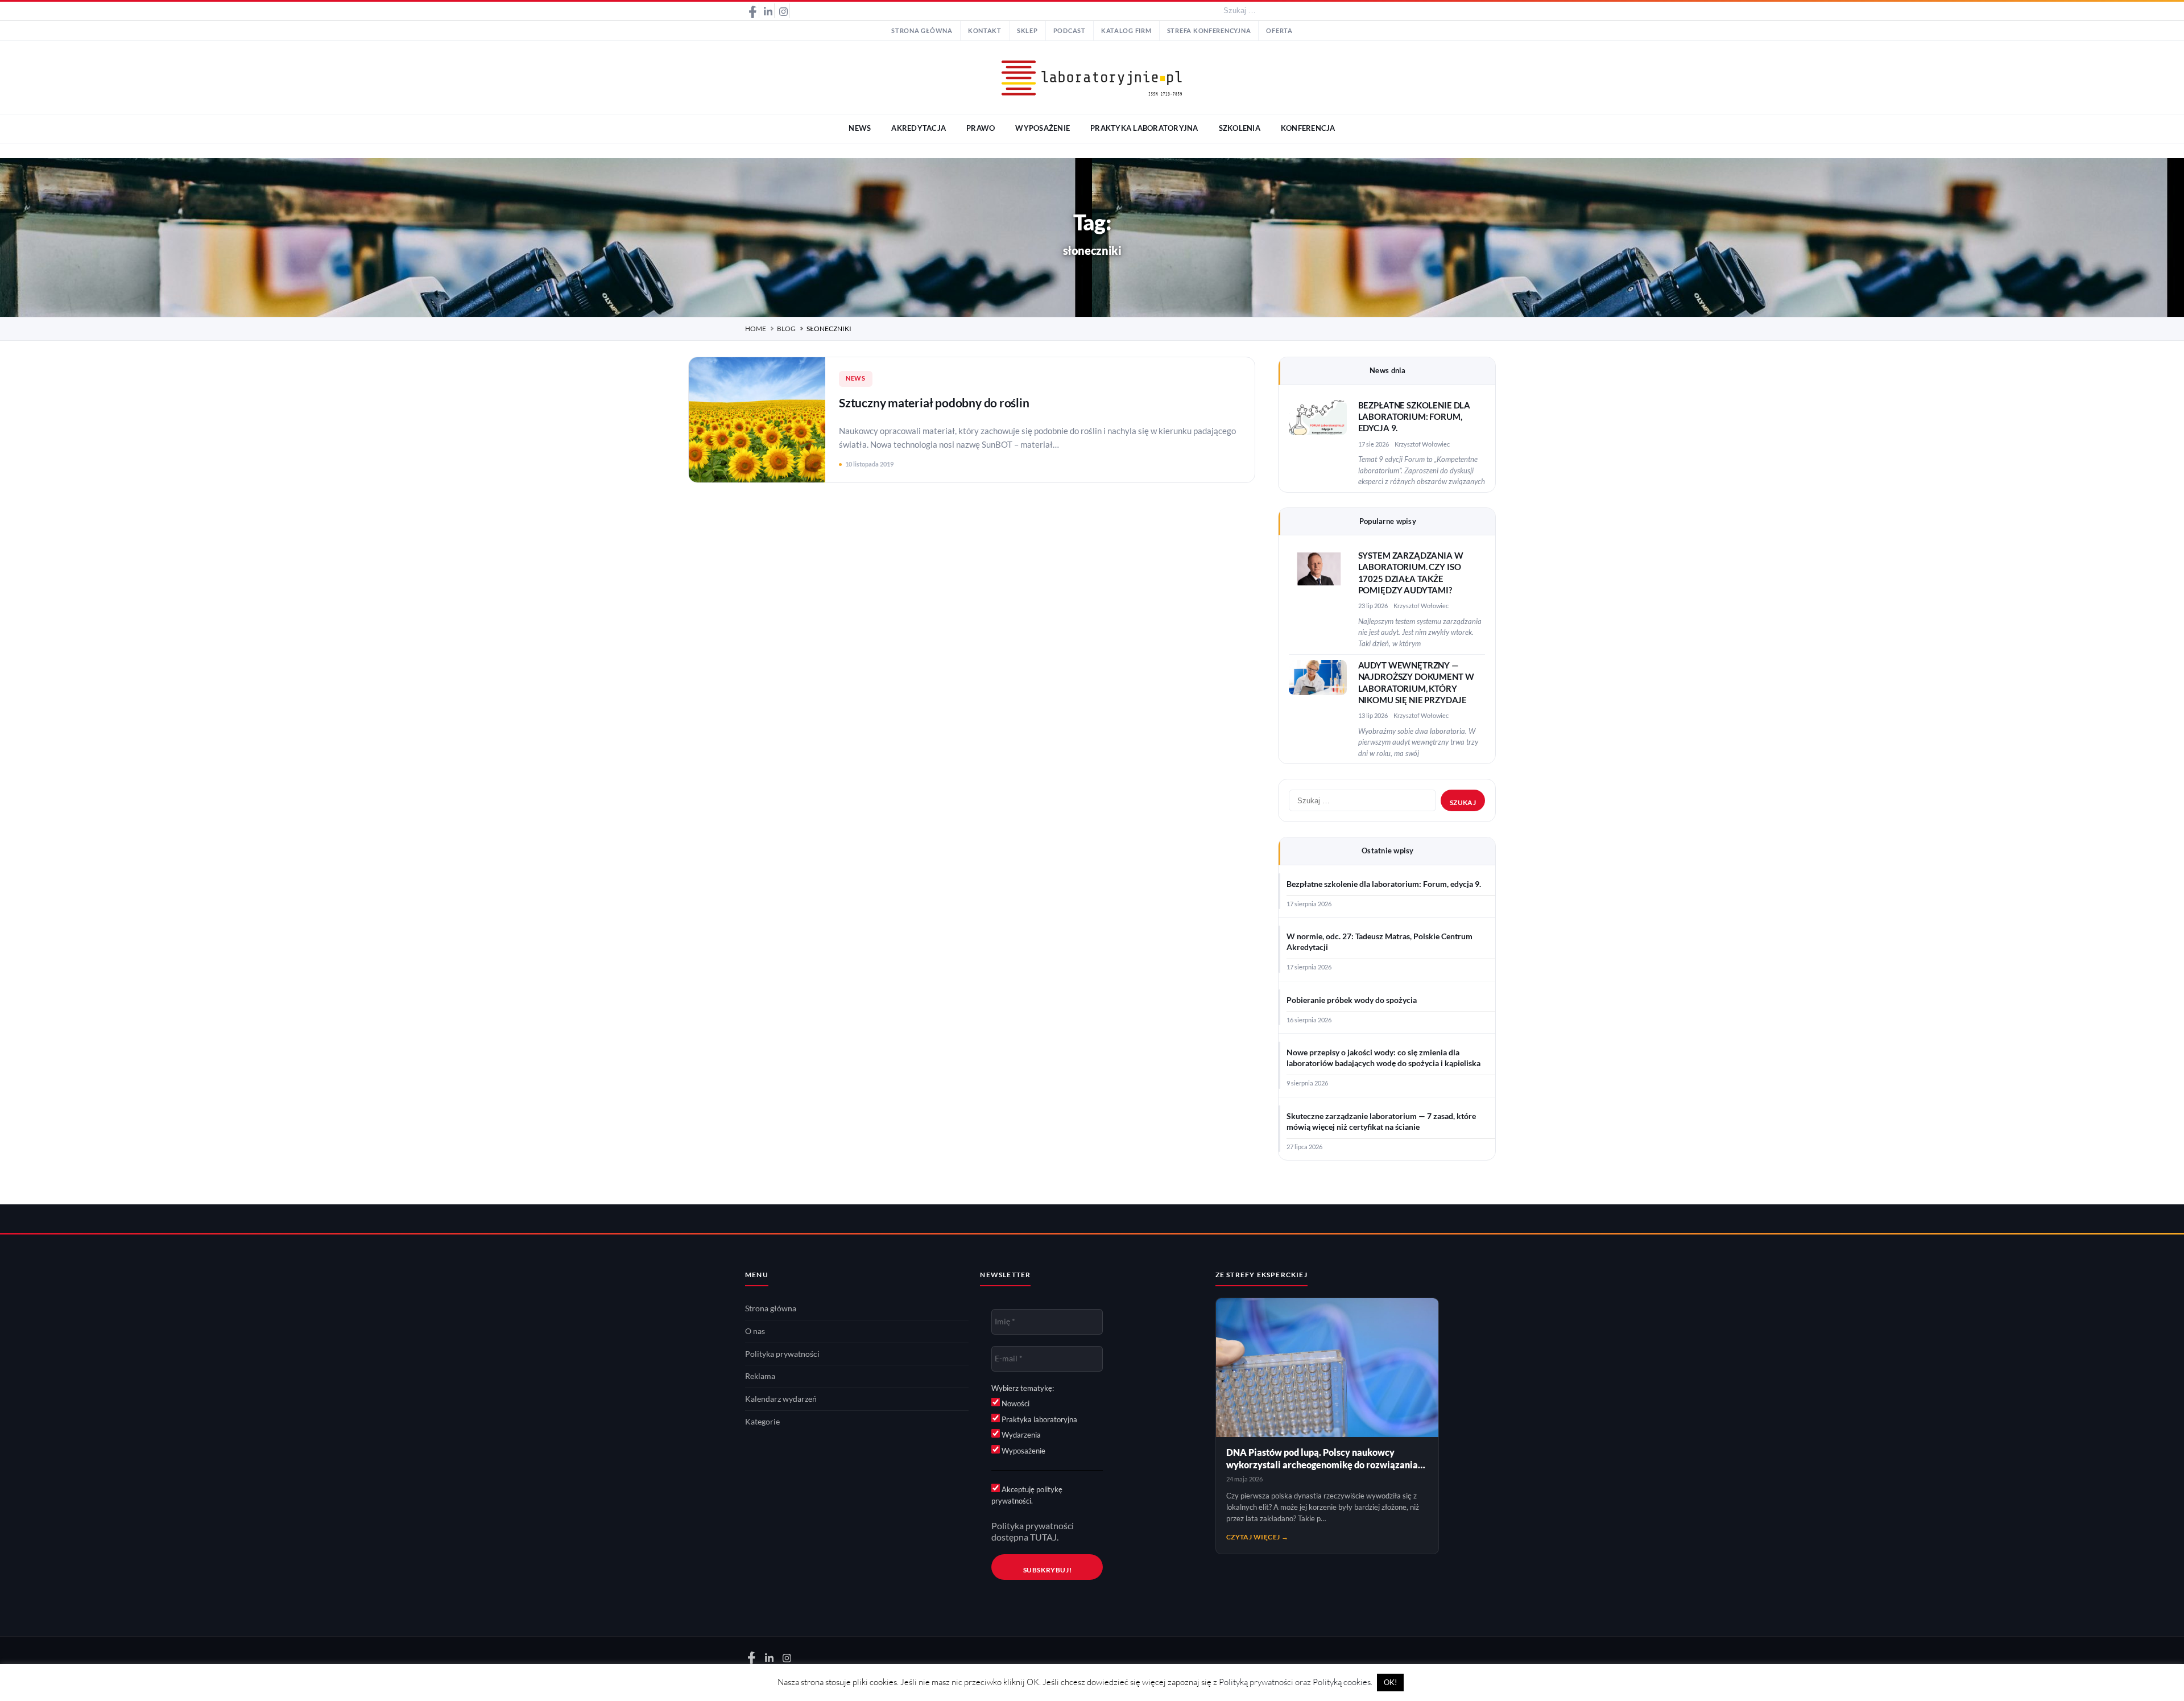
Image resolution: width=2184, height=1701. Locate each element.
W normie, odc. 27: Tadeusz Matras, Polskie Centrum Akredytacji (1380, 942)
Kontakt (985, 31)
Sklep (1027, 31)
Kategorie (762, 1422)
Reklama (760, 1376)
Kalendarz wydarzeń (781, 1399)
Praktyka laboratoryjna (1039, 1419)
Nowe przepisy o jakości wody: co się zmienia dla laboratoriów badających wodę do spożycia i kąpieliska (1383, 1058)
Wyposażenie (1023, 1451)
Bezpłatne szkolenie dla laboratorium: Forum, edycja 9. (1414, 417)
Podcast (1070, 31)
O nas (755, 1331)
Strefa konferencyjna (1209, 31)
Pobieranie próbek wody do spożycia (1352, 1000)
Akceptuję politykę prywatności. (1027, 1495)
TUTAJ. (1044, 1537)
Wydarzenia (1020, 1435)
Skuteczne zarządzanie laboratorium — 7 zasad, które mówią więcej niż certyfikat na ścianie (1381, 1122)
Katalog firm (1126, 31)
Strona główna (922, 31)
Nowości (1015, 1403)
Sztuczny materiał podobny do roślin (934, 402)
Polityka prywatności (782, 1354)
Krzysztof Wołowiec (1422, 444)
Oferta (1279, 31)
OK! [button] (1390, 1682)
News (856, 378)
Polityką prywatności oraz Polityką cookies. (1296, 1682)
